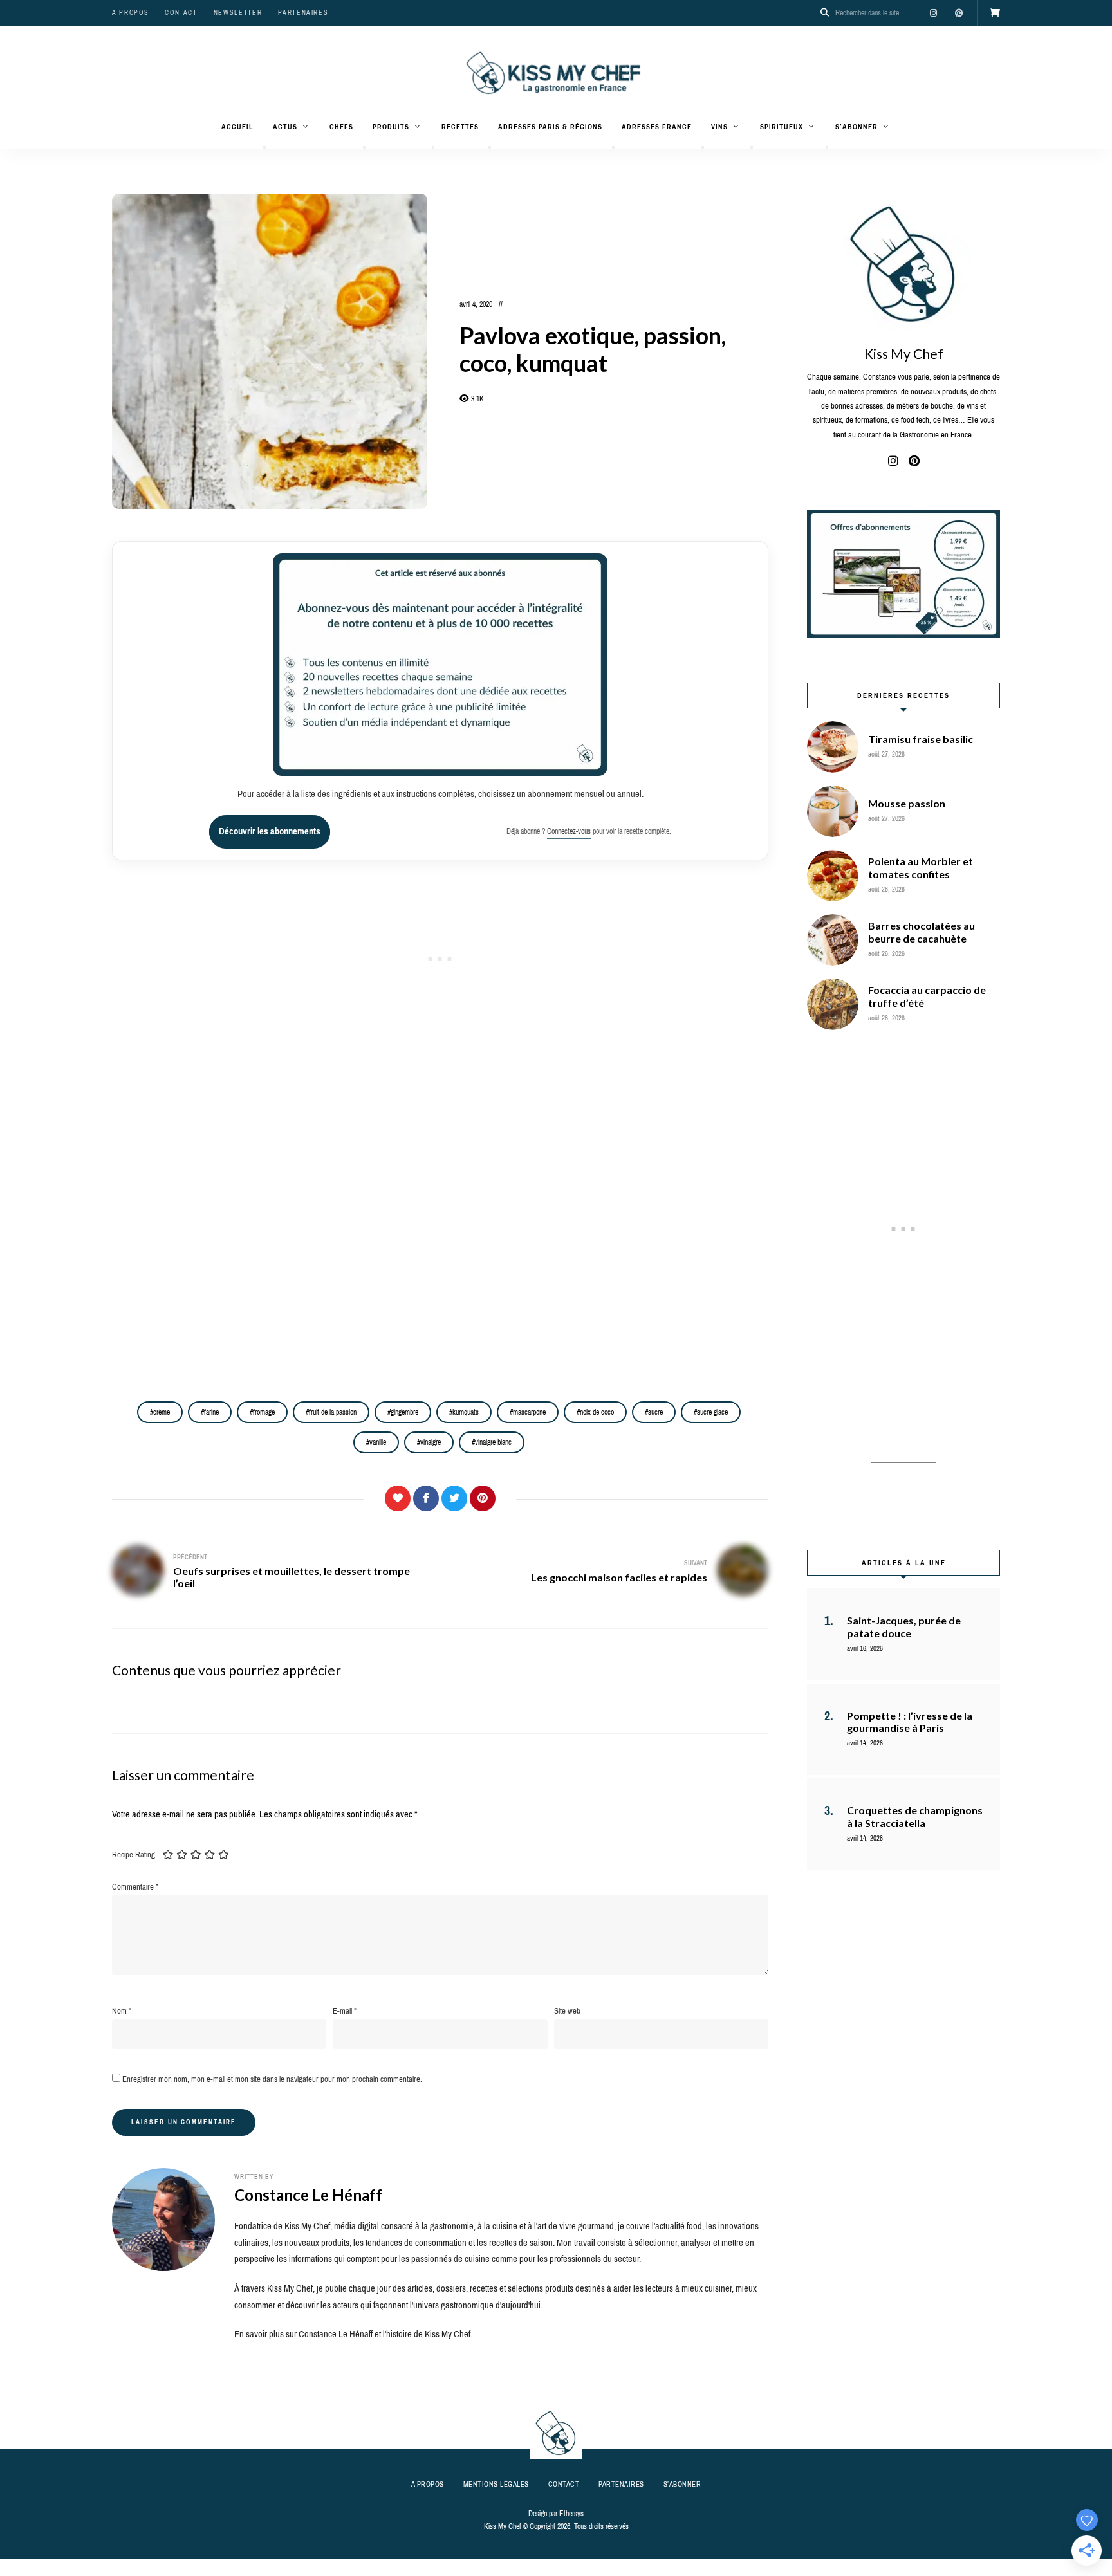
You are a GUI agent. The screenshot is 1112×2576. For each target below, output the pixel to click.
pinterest (959, 13)
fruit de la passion (333, 1412)
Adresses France (657, 127)
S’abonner (857, 127)
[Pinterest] (483, 1498)
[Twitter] (454, 1498)
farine (211, 1412)
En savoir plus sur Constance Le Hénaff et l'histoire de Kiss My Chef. (353, 2334)
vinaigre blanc (493, 1442)
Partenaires (303, 13)
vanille (378, 1442)
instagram (933, 13)
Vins (719, 127)
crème (162, 1412)
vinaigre (431, 1442)
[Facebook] (426, 1498)
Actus (285, 127)
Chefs (341, 127)
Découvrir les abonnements (270, 831)
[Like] (398, 1498)
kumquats (466, 1412)
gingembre (404, 1412)
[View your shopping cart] (995, 13)
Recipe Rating (134, 1854)
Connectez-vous (569, 831)
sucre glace (712, 1412)
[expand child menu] (264, 147)
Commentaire (135, 1887)
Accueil (237, 127)
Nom (122, 2011)
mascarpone (529, 1412)
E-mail (345, 2011)
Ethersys (571, 2514)
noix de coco (597, 1412)
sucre (655, 1412)
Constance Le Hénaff (308, 2195)
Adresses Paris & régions (550, 127)
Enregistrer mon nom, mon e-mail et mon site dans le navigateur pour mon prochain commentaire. (272, 2079)
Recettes (460, 127)
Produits (391, 127)
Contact (181, 13)
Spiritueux (782, 127)
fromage (264, 1412)
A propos (130, 13)
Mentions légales (496, 2484)
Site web (567, 2011)
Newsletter (238, 13)
